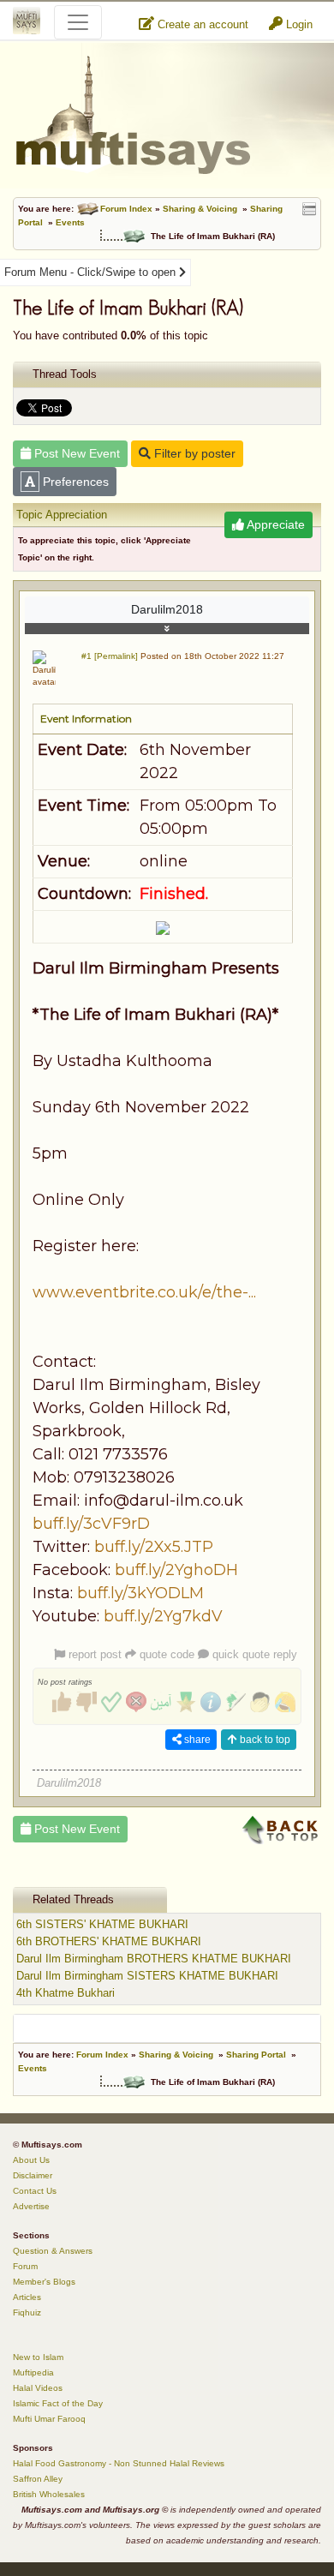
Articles (27, 2297)
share (196, 1740)
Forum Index (126, 209)
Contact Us (35, 2191)
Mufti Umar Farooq (49, 2419)
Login (298, 24)
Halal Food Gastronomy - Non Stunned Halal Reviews (119, 2463)
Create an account (201, 24)
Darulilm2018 (167, 609)
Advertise (31, 2206)
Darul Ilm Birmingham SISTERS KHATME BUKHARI (147, 1976)
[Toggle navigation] (78, 22)
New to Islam (38, 2357)
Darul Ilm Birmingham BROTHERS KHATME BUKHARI (154, 1959)
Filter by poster (193, 453)
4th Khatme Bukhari (66, 1993)
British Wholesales (49, 2494)
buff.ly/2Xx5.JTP (154, 1547)
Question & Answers (53, 2251)
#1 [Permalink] (110, 656)
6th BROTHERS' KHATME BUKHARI (109, 1941)
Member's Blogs (44, 2282)
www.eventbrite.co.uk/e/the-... (144, 1292)
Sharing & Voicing (200, 209)
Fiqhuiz (27, 2312)
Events (70, 222)
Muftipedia (33, 2372)
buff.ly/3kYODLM (140, 1593)
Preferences (74, 482)
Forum (25, 2266)
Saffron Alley (38, 2479)
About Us (31, 2160)
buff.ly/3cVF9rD (91, 1524)
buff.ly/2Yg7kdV (163, 1616)
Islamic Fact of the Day (58, 2403)
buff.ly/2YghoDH (176, 1570)
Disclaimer (33, 2175)
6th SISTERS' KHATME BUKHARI (102, 1924)
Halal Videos (38, 2388)
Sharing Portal (256, 2055)
